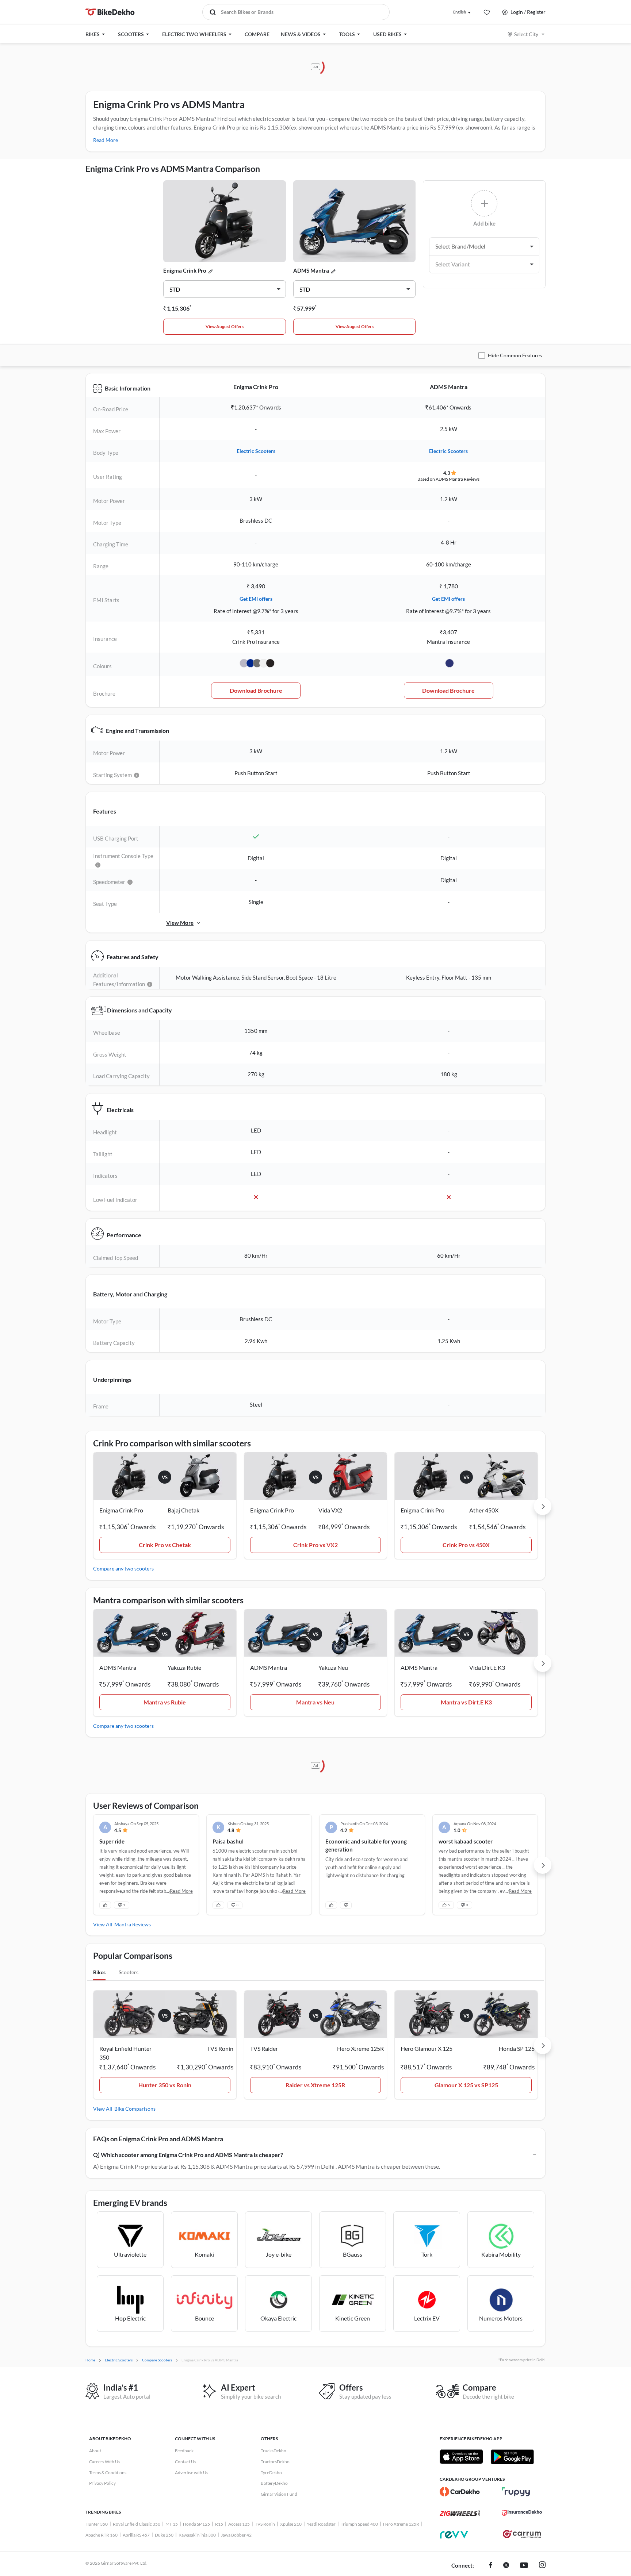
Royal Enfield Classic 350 (137, 2524)
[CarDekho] (460, 2492)
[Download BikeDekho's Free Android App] (512, 2457)
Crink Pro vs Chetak (165, 1545)
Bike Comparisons (135, 2109)
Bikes (99, 1972)
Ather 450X (484, 1510)
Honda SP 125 (196, 2524)
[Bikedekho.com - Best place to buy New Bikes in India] (110, 12)
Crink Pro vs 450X (466, 1545)
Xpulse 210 (291, 2524)
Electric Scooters (256, 451)
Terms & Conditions (108, 2473)
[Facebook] (491, 2566)
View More (180, 923)
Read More (106, 140)
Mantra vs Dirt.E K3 (466, 1702)
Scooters (129, 1972)
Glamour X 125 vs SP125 (466, 2085)
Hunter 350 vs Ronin (165, 2085)
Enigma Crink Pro (185, 270)
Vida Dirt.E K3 (487, 1667)
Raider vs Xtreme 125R (315, 2085)
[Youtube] (524, 2566)
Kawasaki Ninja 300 (197, 2535)
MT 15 (172, 2524)
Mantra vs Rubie (165, 1702)
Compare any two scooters (123, 1568)
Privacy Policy (102, 2483)
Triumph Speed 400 (359, 2524)
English (460, 12)
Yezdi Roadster (321, 2524)
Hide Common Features (515, 355)
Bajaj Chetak (183, 1510)
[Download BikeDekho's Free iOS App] (461, 2457)
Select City (526, 34)
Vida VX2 (330, 1510)
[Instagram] (542, 2566)
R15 (219, 2524)
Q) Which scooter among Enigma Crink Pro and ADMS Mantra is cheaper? (188, 2155)
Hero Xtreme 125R (401, 2524)
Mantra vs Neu (315, 1702)
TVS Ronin (265, 2524)
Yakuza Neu (333, 1667)
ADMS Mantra (311, 270)
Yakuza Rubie (184, 1667)
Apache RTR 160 (102, 2535)
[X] (506, 2566)
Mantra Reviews (133, 1924)
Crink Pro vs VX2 (315, 1545)
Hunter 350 (97, 2524)
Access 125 (239, 2524)
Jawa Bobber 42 (236, 2535)
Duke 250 (164, 2535)
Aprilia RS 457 (136, 2535)
